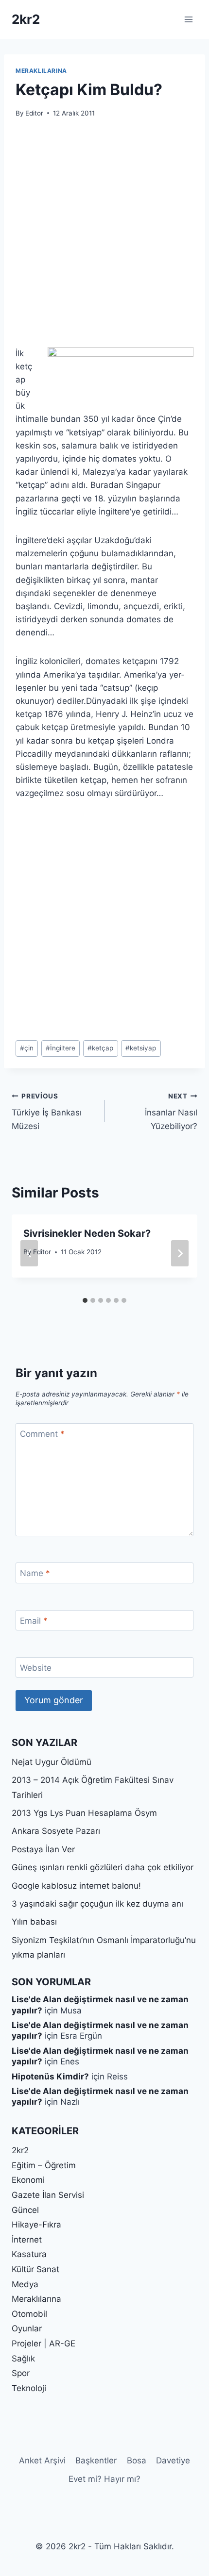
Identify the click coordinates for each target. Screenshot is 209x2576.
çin (27, 1048)
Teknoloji (29, 2388)
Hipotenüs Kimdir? (50, 2077)
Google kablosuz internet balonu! (76, 1886)
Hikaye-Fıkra (36, 2225)
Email (34, 1621)
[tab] (85, 1300)
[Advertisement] (104, 238)
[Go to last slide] (29, 1253)
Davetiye (173, 2460)
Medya (25, 2284)
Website (36, 1668)
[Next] (180, 1253)
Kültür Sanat (35, 2269)
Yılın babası (34, 1922)
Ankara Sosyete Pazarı (56, 1831)
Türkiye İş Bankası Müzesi (47, 1112)
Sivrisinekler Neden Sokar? (87, 1233)
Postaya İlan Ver (43, 1849)
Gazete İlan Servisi (48, 2195)
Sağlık (23, 2359)
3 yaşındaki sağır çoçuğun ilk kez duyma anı (97, 1904)
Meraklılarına (41, 71)
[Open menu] (188, 19)
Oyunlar (27, 2328)
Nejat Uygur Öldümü (52, 1762)
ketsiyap (141, 1048)
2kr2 (20, 2150)
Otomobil (29, 2314)
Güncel (25, 2210)
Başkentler (96, 2460)
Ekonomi (28, 2180)
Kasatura (29, 2254)
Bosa (137, 2460)
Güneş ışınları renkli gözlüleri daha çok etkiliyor (103, 1867)
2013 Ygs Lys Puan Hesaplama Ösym (84, 1813)
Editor (34, 113)
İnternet (27, 2240)
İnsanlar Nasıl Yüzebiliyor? (171, 1112)
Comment (42, 1434)
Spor (21, 2373)
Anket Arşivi (42, 2460)
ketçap (100, 1048)
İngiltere (61, 1048)
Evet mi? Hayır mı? (104, 2479)
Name (35, 1573)
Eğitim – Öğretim (44, 2165)
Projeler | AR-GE (44, 2343)
